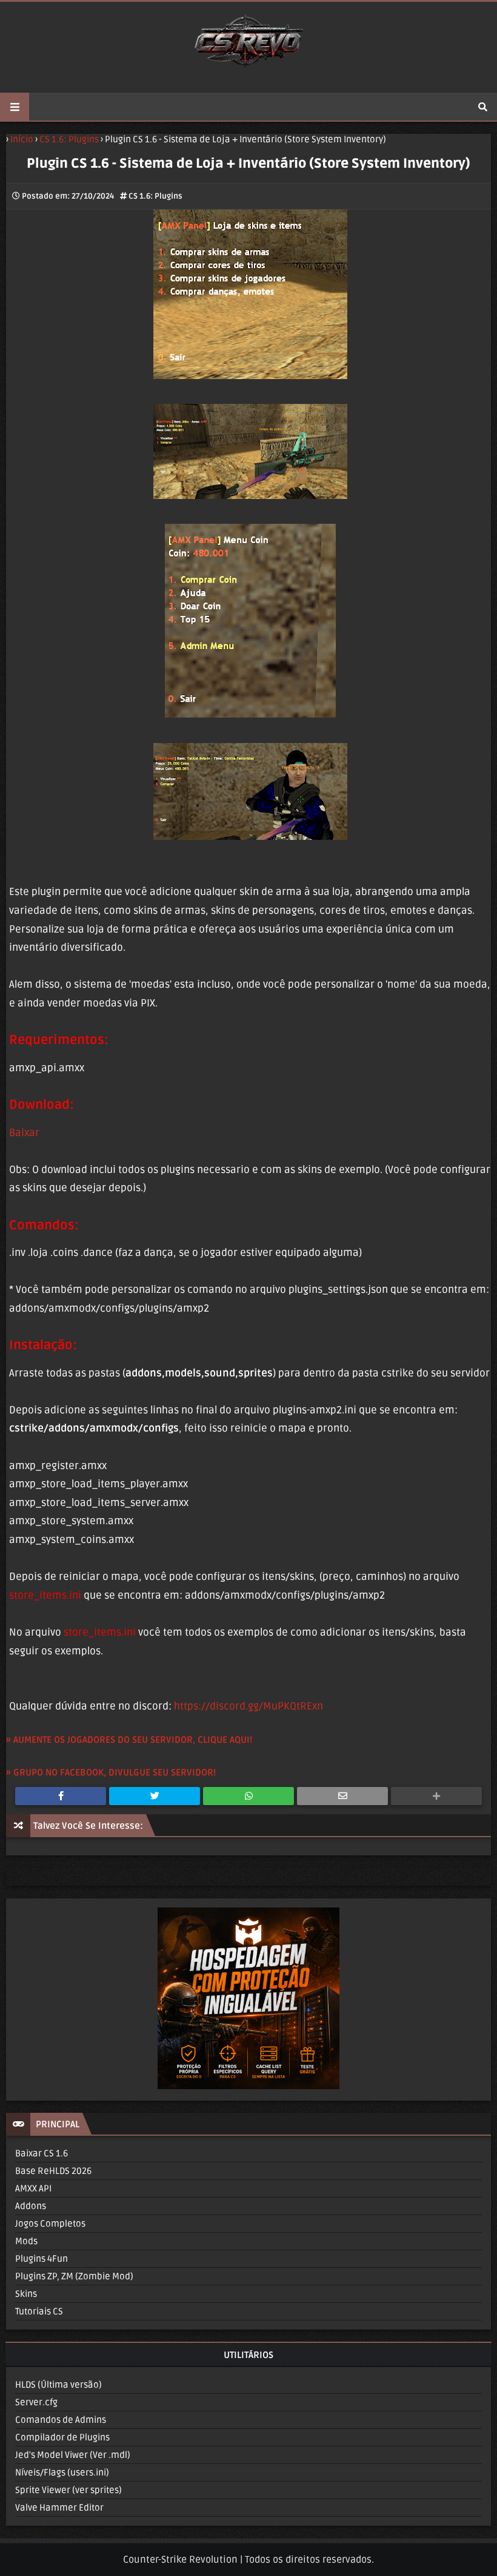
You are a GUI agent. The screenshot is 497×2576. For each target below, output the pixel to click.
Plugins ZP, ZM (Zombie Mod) (74, 2276)
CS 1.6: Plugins (155, 196)
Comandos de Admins (61, 2420)
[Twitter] (155, 1796)
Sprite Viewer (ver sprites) (68, 2490)
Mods (26, 2241)
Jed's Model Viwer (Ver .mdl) (73, 2455)
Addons (31, 2206)
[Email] (342, 1796)
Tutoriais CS (39, 2311)
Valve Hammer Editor (59, 2508)
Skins (26, 2294)
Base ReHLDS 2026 (53, 2171)
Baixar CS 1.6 (42, 2153)
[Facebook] (61, 1796)
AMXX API (33, 2188)
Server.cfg (36, 2402)
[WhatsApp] (248, 1796)
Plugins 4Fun (42, 2259)
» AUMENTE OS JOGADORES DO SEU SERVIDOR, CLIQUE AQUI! (129, 1740)
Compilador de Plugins (62, 2437)
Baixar (24, 1133)
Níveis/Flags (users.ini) (62, 2472)
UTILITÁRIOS (248, 2355)
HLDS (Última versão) (58, 2385)
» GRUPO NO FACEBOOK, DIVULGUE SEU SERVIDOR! (111, 1772)
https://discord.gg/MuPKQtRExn (248, 1706)
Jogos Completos (50, 2224)
